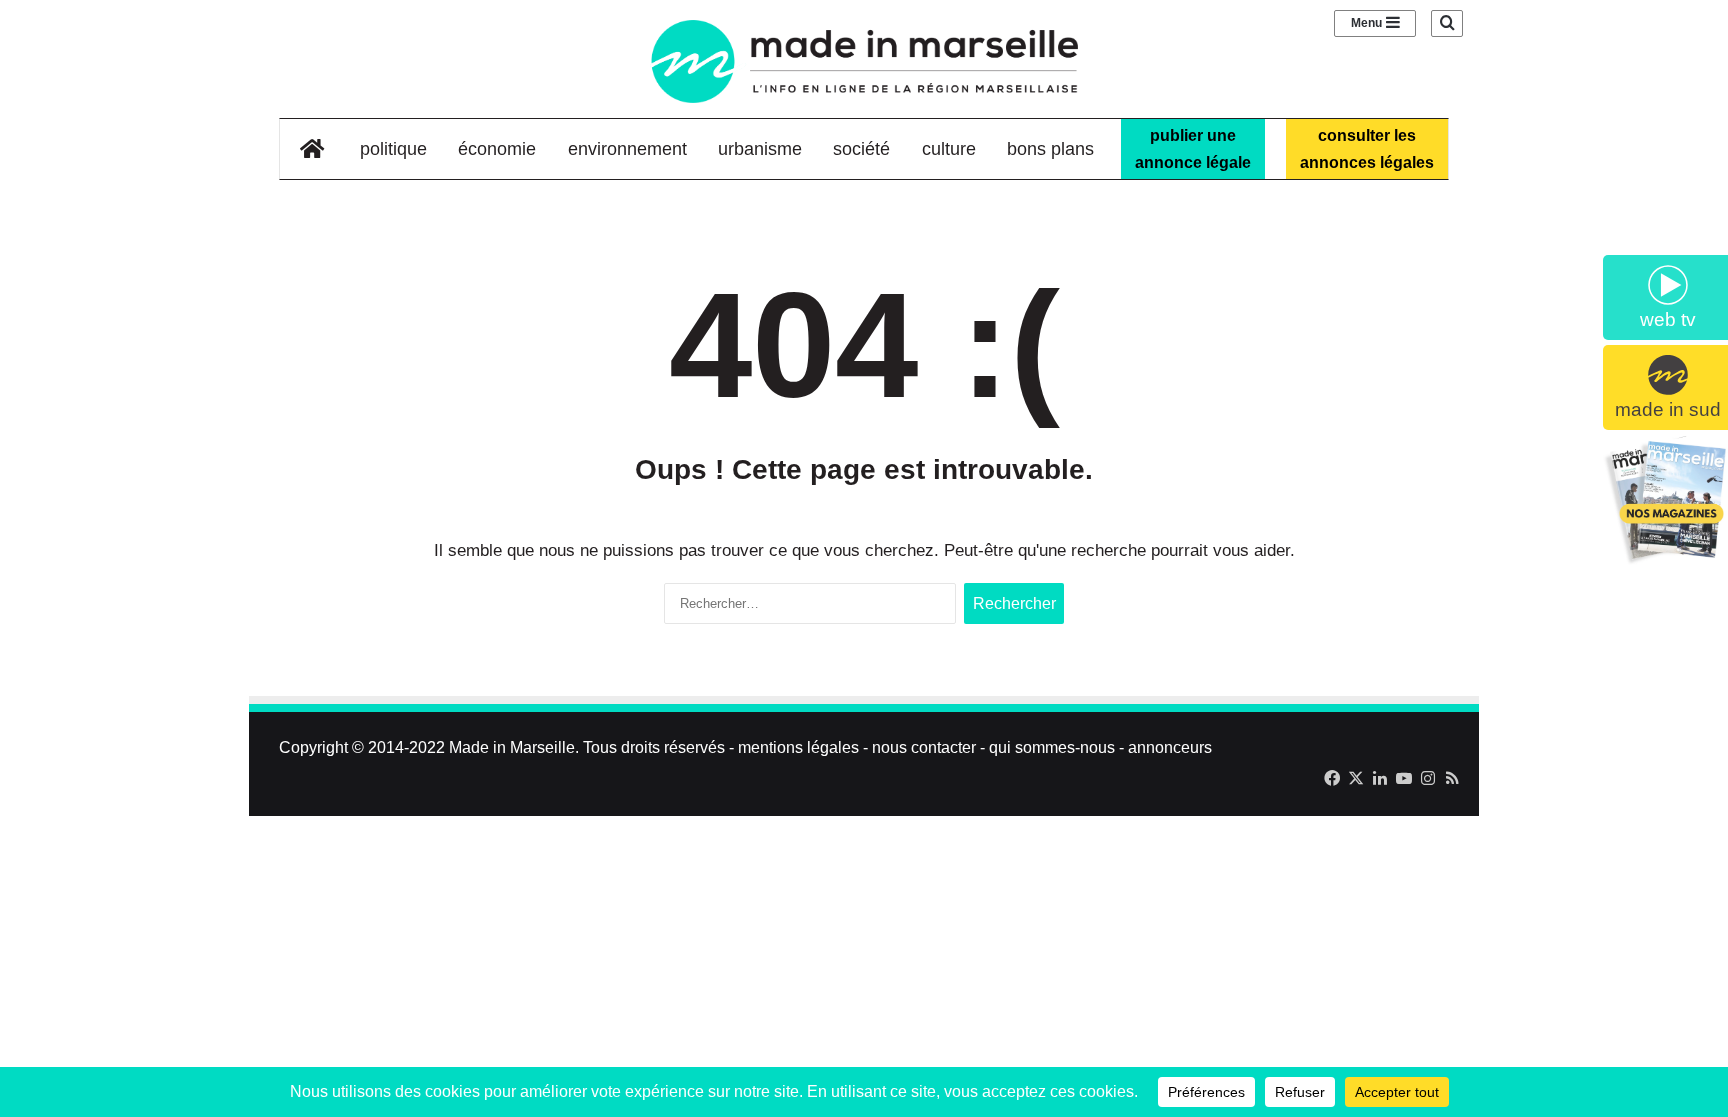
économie (497, 149)
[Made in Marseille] (863, 61)
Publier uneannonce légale (1193, 149)
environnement (627, 149)
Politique (393, 149)
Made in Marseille (512, 747)
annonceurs (1170, 747)
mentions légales (798, 747)
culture (949, 149)
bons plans (1050, 149)
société (861, 149)
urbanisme (760, 149)
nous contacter (924, 747)
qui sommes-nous (1052, 747)
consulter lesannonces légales (1367, 149)
